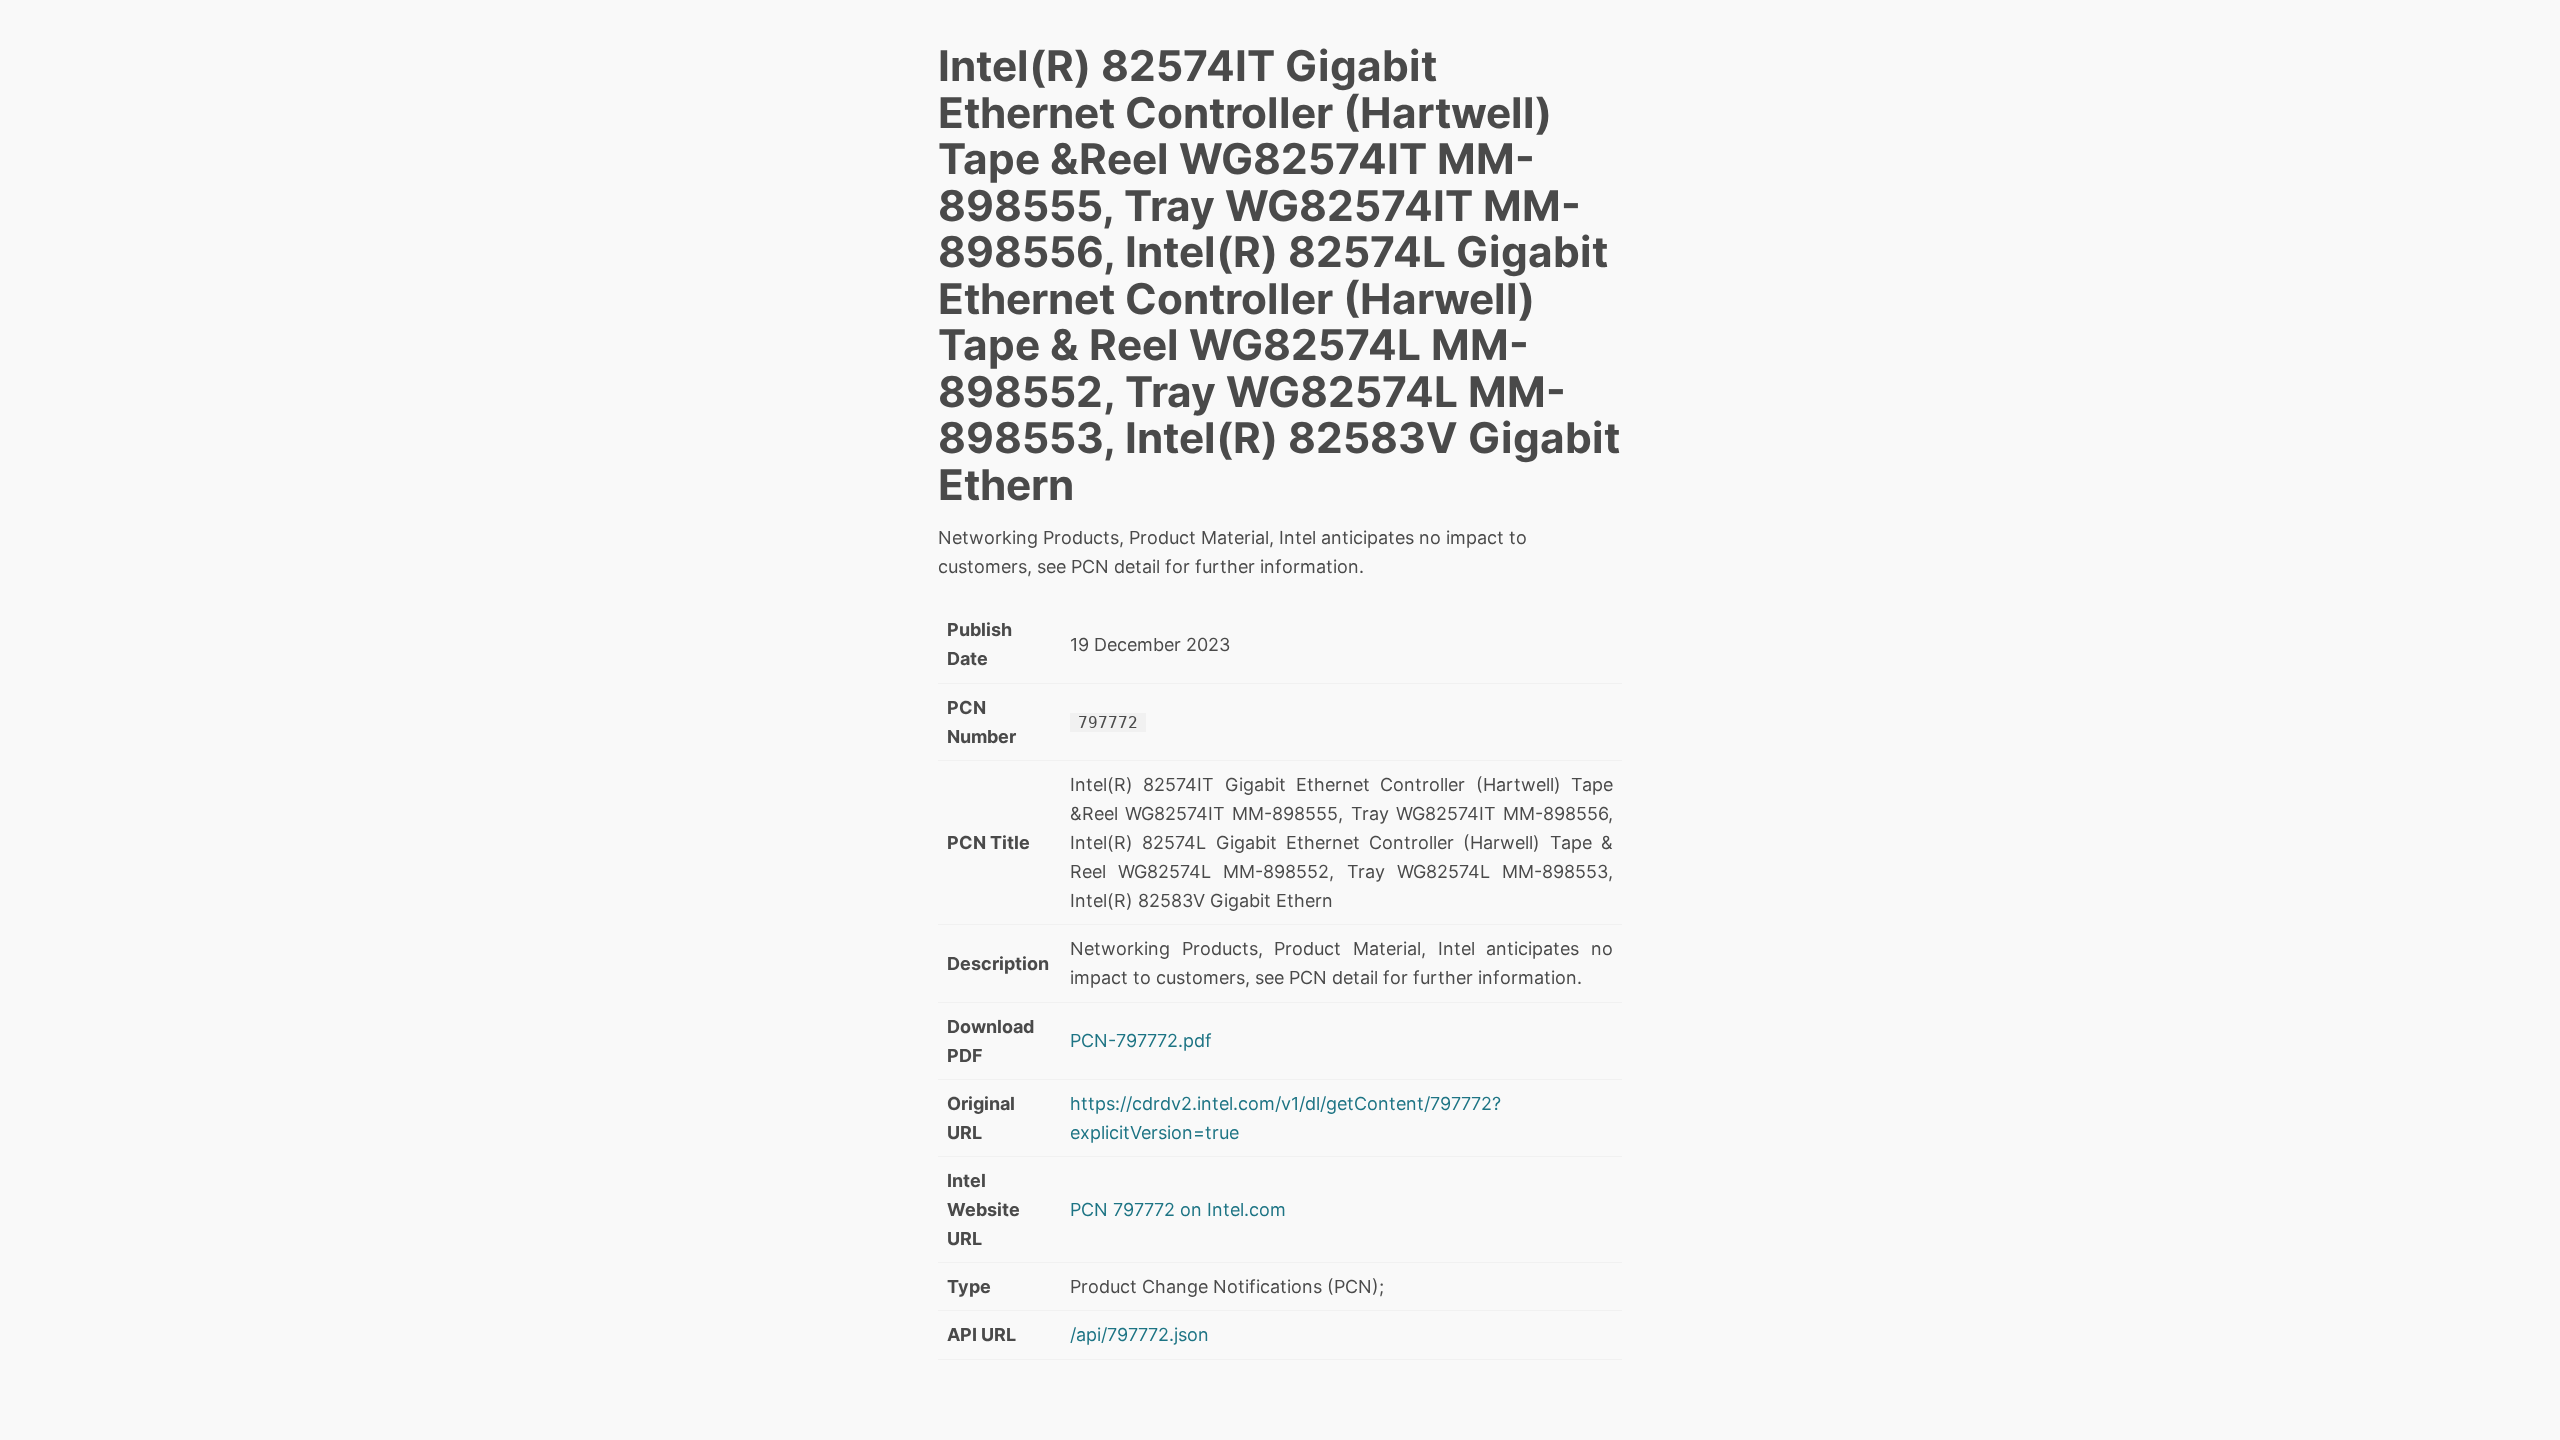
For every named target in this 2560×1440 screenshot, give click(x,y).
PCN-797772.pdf (1141, 1040)
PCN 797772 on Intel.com (1178, 1209)
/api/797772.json (1139, 1334)
